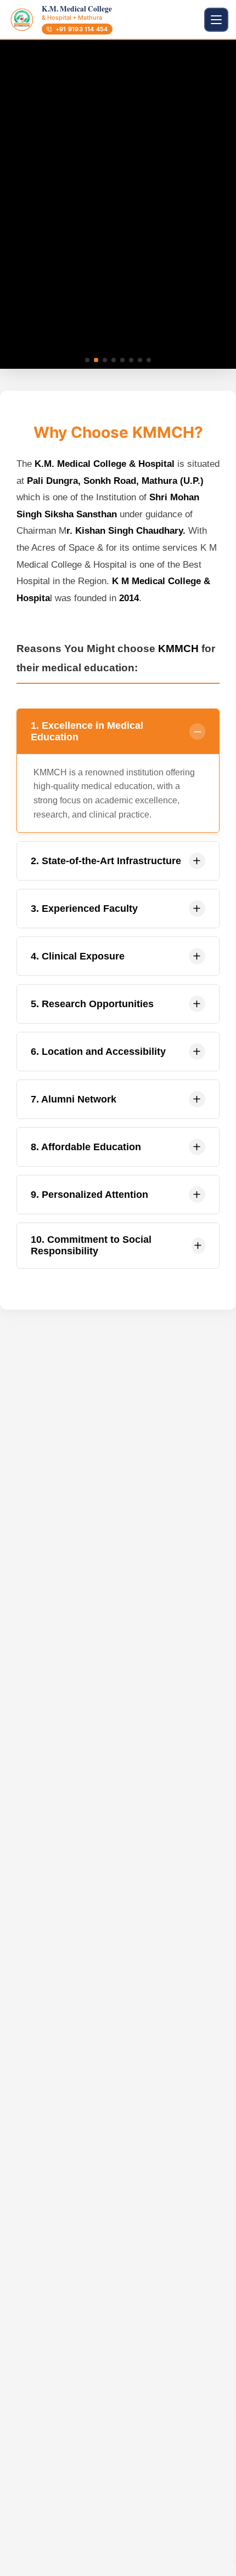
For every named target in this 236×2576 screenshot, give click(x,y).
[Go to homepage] (22, 20)
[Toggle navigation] (216, 20)
